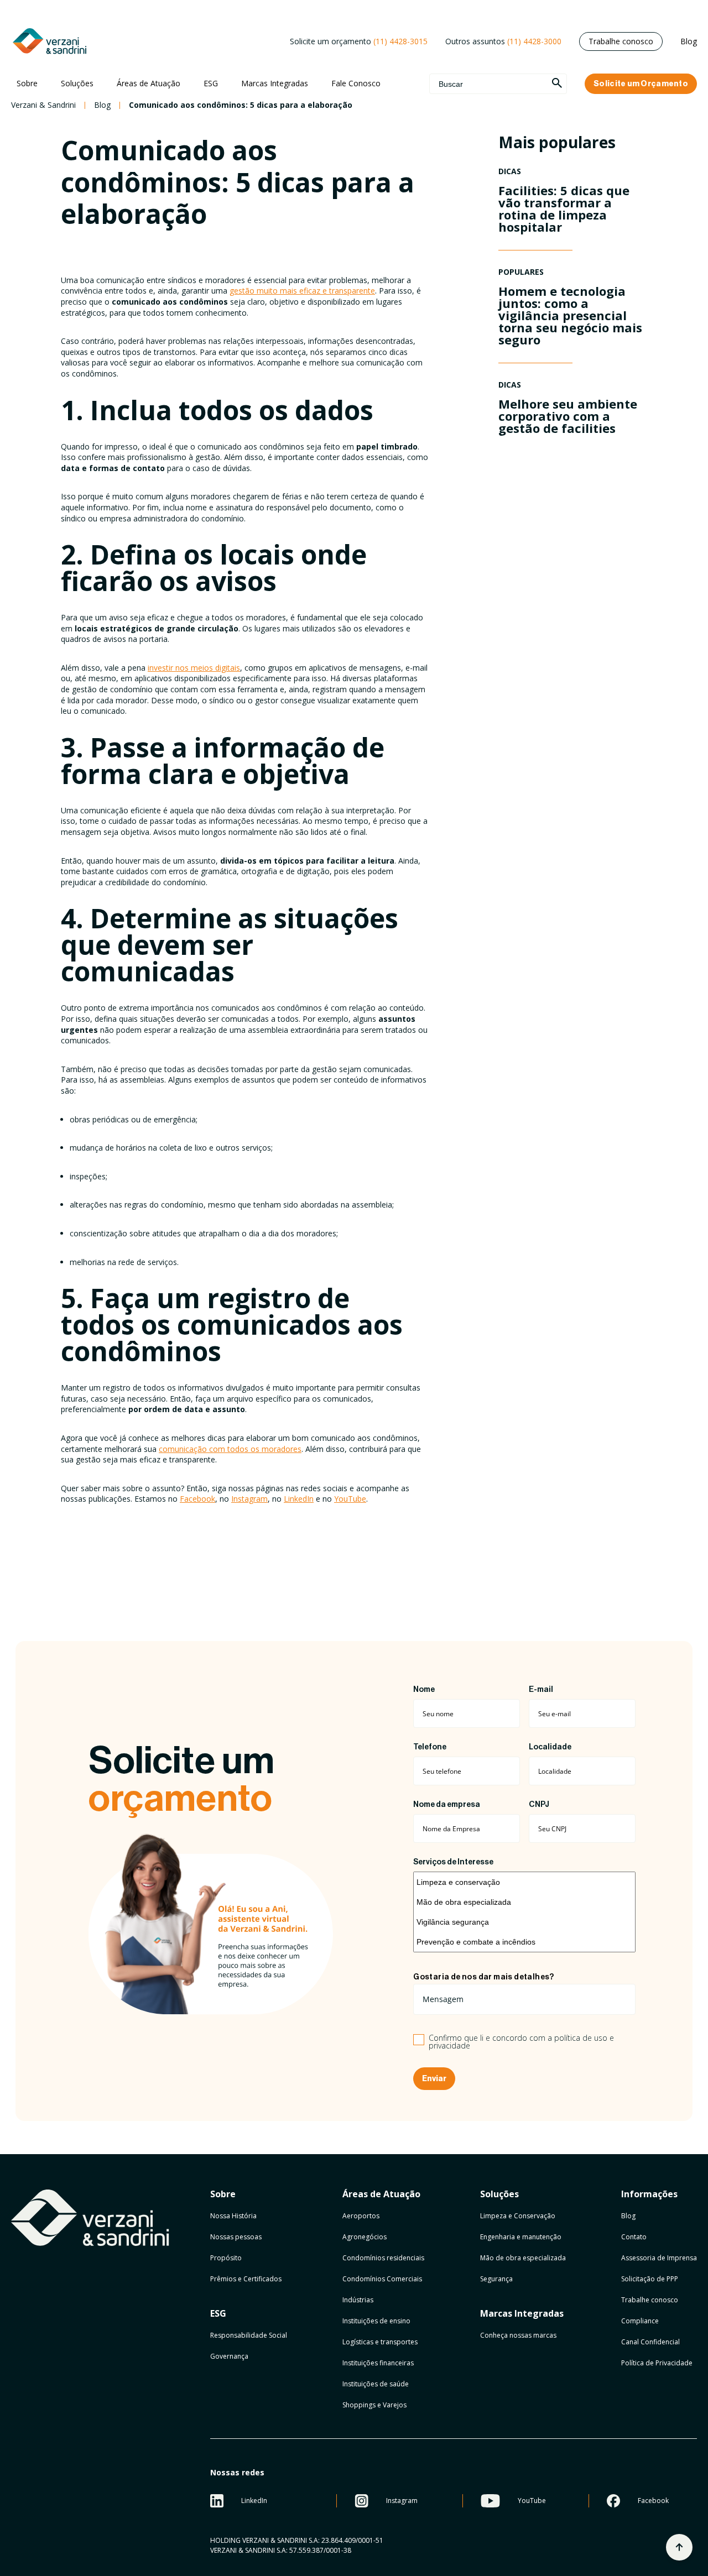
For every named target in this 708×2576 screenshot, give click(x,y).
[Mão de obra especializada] (524, 1902)
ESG (211, 83)
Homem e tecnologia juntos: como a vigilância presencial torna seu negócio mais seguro (570, 315)
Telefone (430, 1747)
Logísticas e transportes (380, 2342)
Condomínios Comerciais (382, 2279)
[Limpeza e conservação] (524, 1882)
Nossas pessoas (236, 2237)
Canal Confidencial (650, 2342)
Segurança (496, 2279)
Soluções (77, 83)
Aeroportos (361, 2216)
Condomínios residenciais (383, 2258)
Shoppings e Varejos (374, 2405)
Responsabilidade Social (249, 2335)
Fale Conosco (356, 83)
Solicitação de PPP (650, 2279)
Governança (229, 2356)
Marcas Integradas (275, 83)
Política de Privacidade (657, 2363)
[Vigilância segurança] (524, 1922)
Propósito (226, 2258)
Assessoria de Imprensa (659, 2258)
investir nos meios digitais (194, 668)
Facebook (197, 1499)
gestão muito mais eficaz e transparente (302, 291)
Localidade (550, 1747)
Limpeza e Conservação (518, 2216)
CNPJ (539, 1805)
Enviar (434, 2079)
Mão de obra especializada (523, 2258)
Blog (689, 41)
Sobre (27, 83)
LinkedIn (299, 1499)
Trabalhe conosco (621, 41)
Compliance (640, 2321)
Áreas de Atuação (149, 83)
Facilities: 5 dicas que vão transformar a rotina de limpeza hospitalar (564, 208)
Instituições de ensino (376, 2321)
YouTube (350, 1499)
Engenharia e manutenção (521, 2237)
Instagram (249, 1499)
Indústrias (358, 2300)
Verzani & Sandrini (43, 105)
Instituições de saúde (376, 2384)
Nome (424, 1690)
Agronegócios (365, 2237)
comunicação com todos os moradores (230, 1449)
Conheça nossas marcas (518, 2335)
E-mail (541, 1690)
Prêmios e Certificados (246, 2279)
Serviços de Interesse (453, 1862)
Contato (634, 2237)
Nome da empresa (447, 1805)
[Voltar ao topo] (679, 2547)
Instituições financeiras (378, 2363)
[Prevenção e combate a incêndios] (524, 1942)
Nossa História (233, 2216)
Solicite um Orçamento (641, 84)
